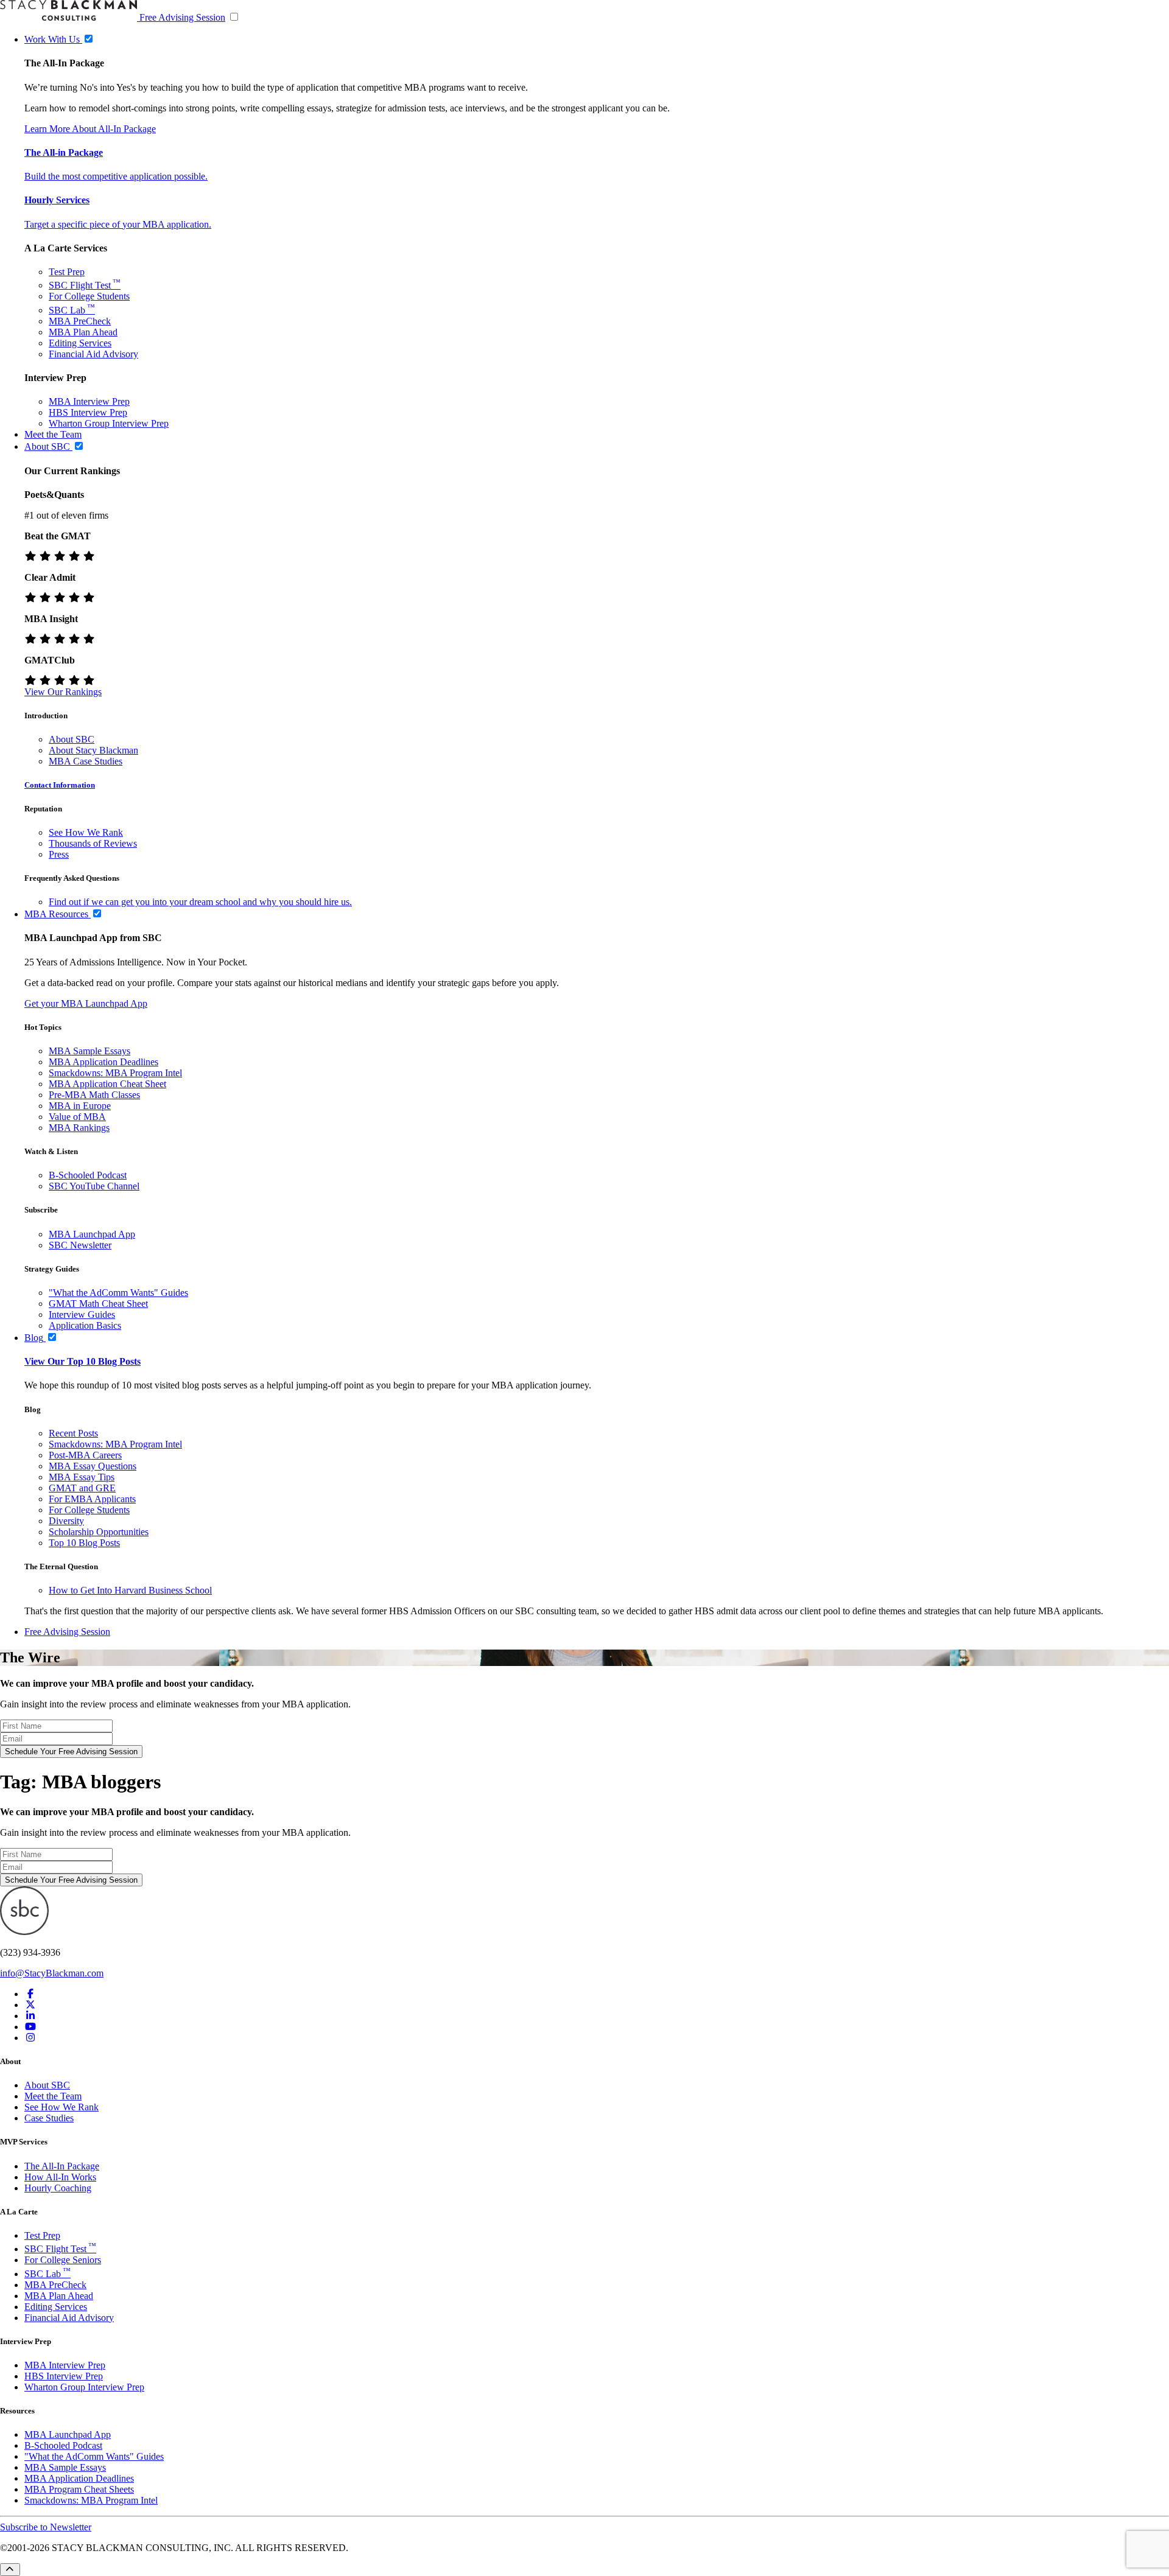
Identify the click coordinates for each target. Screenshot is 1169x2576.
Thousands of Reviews (93, 843)
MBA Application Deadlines (104, 1062)
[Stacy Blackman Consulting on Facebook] (30, 1994)
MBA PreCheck (80, 321)
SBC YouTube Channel (94, 1186)
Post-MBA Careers (85, 1455)
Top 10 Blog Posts (84, 1543)
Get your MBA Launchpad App (86, 1003)
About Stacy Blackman (93, 750)
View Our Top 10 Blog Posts (82, 1361)
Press (59, 854)
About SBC (72, 739)
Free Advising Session (182, 17)
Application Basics (85, 1325)
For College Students (89, 296)
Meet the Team (53, 2096)
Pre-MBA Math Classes (94, 1095)
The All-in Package (64, 152)
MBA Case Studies (86, 761)
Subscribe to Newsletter (46, 2527)
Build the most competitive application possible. (116, 176)
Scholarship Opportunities (99, 1532)
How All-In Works (60, 2177)
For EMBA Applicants (92, 1499)
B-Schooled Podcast (88, 1175)
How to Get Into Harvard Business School (130, 1590)
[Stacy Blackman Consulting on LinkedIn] (30, 2016)
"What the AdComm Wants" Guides (118, 1293)
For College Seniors (63, 2260)
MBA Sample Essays (90, 1051)
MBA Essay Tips (82, 1477)
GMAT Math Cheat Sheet (98, 1304)
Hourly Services (57, 200)
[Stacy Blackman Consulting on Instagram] (30, 2038)
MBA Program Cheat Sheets (79, 2489)
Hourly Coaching (58, 2188)
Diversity (66, 1521)
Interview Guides (82, 1314)
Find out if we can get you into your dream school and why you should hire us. (200, 902)
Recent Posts (73, 1433)
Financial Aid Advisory (93, 354)
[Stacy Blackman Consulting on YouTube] (30, 2027)
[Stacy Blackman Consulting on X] (30, 2005)
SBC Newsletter (80, 1245)
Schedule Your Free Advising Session (71, 1752)
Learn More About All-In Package (90, 129)
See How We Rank (86, 832)
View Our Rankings (63, 692)
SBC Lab (72, 310)
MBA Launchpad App (92, 1234)
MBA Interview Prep (89, 401)
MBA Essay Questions (93, 1466)
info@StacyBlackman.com (52, 1973)
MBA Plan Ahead (83, 332)
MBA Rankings (79, 1128)
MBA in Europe (80, 1106)
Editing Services (80, 343)
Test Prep (67, 272)
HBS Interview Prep (88, 412)
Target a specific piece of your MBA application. (118, 224)
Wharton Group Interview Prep (109, 423)
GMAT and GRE (82, 1488)
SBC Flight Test (85, 285)
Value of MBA (77, 1117)
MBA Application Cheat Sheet (107, 1084)
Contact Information (60, 785)
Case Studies (49, 2118)
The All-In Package (62, 2166)
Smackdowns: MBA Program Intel (115, 1073)
